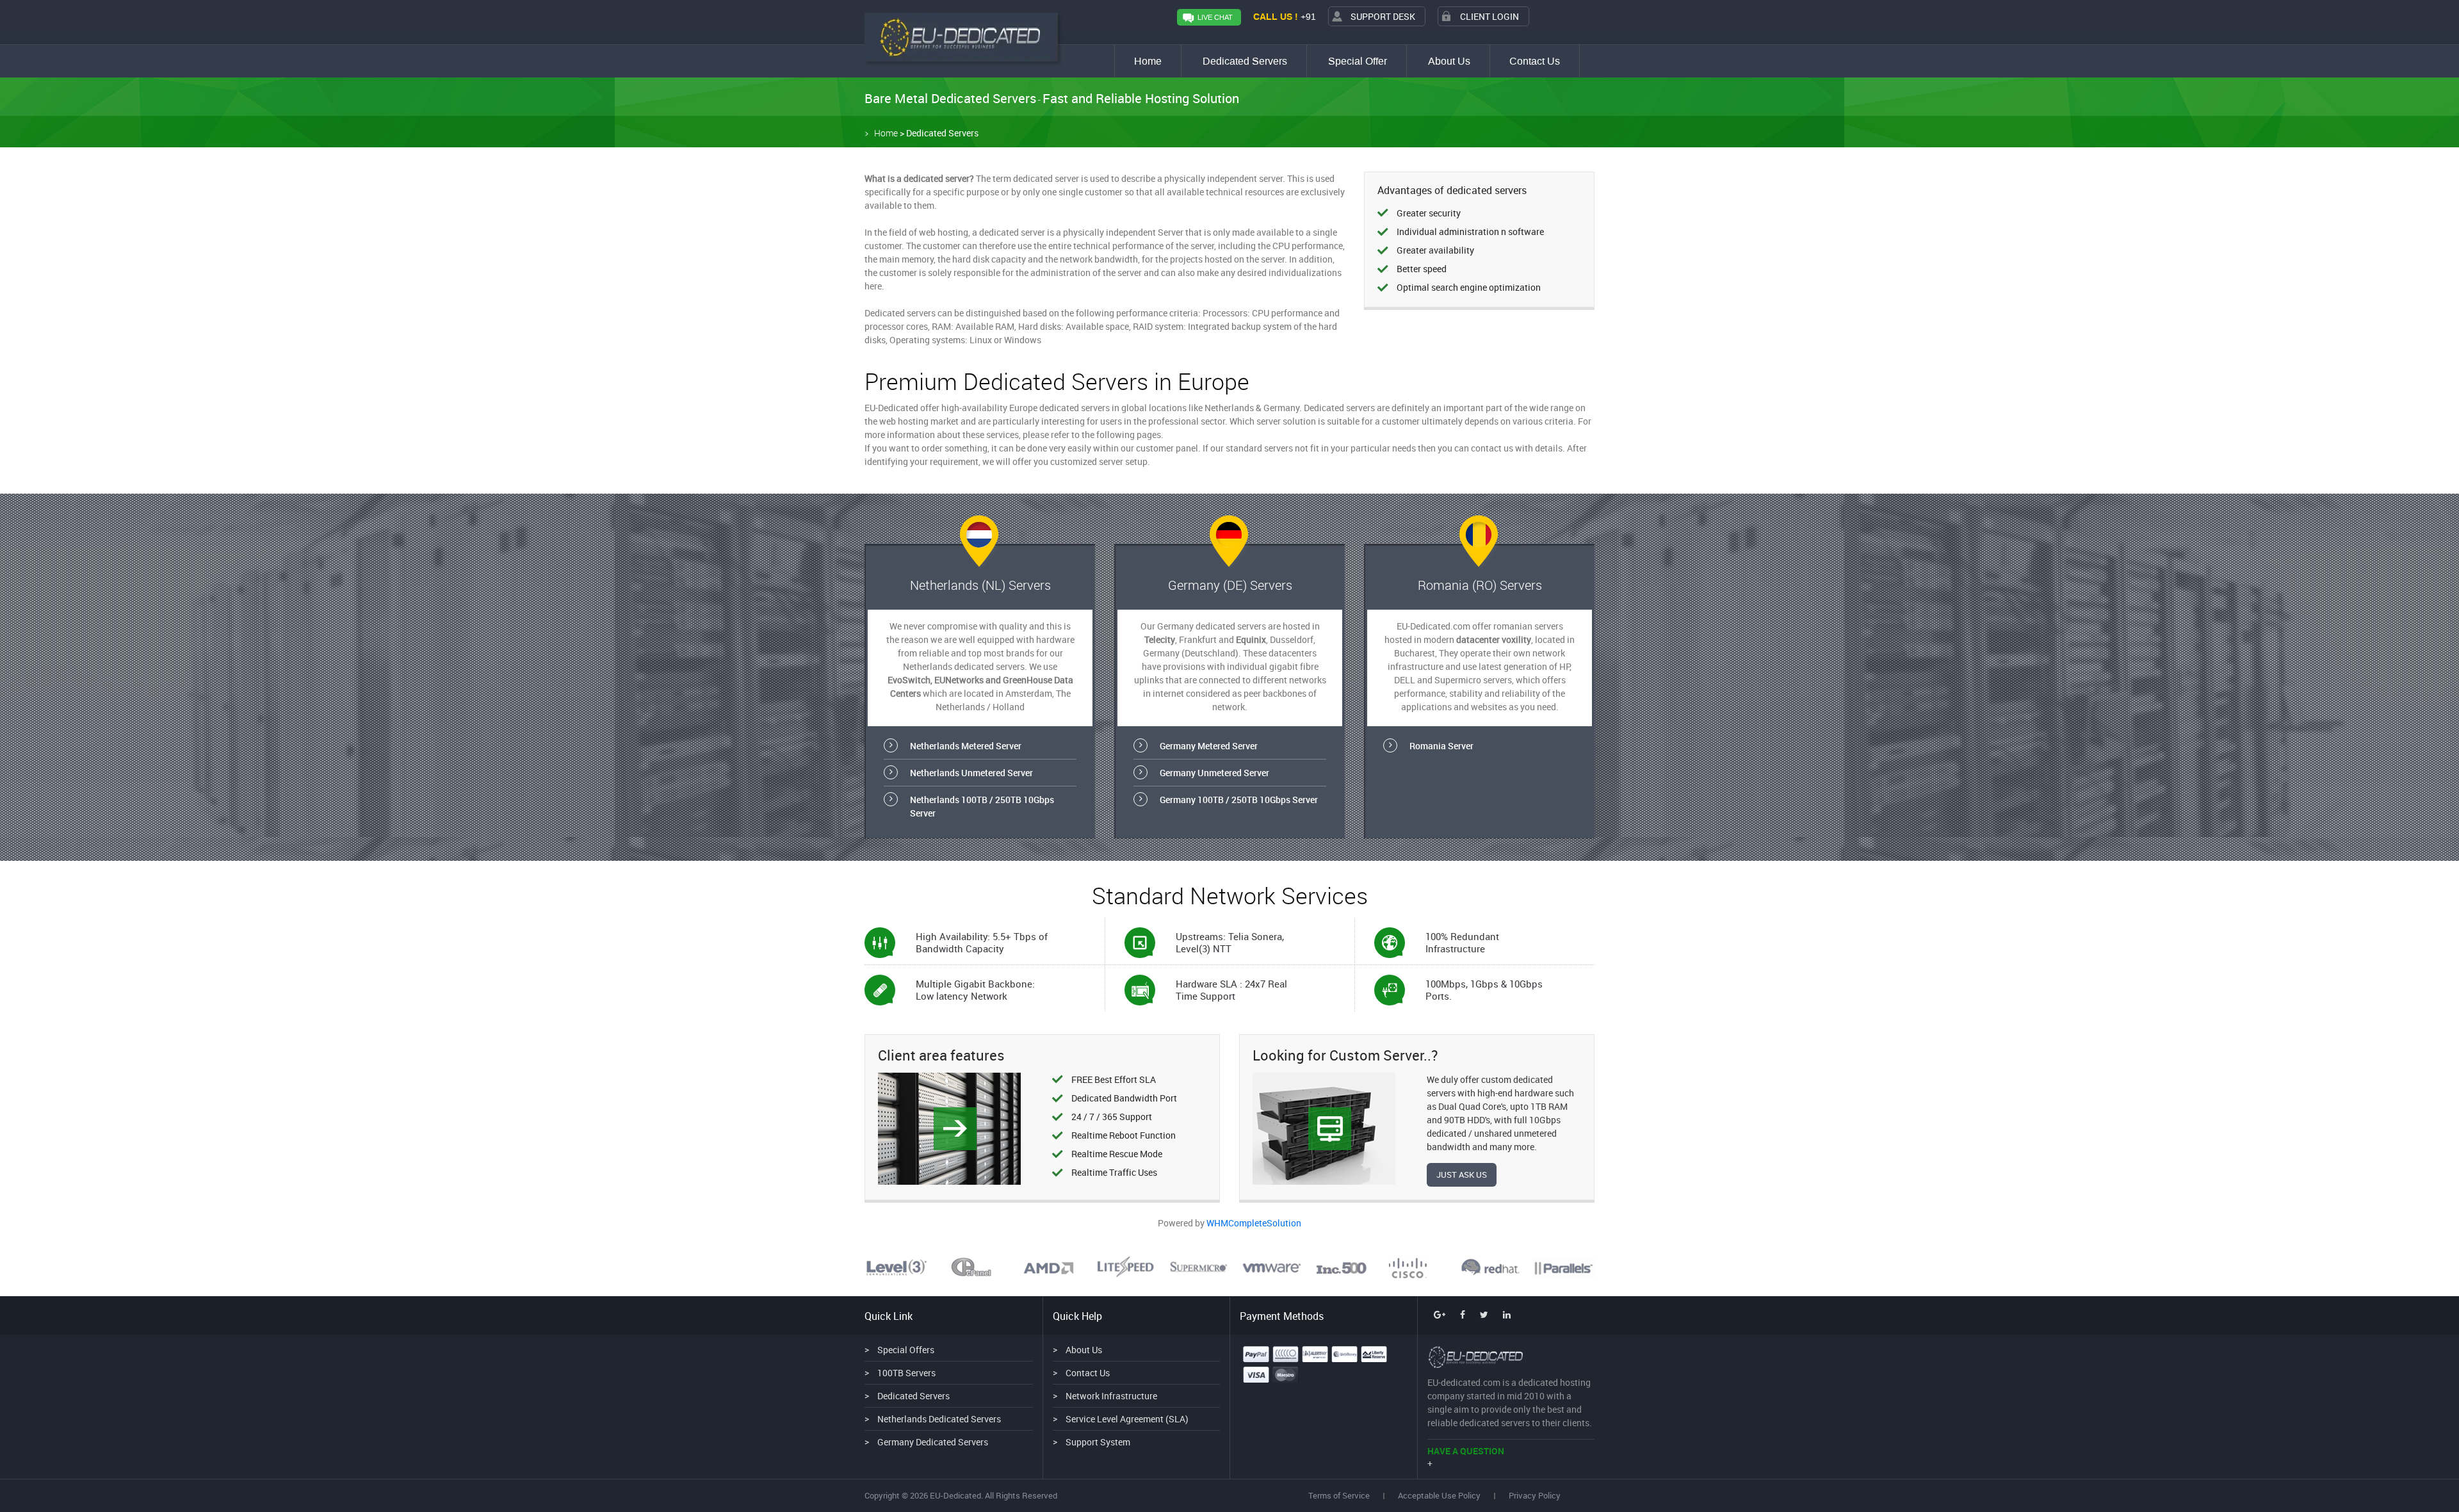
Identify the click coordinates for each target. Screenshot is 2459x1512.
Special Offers (906, 1350)
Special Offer (1358, 61)
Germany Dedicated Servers (933, 1442)
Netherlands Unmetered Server (971, 773)
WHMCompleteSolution (1254, 1223)
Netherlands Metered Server (966, 746)
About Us (1449, 61)
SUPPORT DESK (1383, 16)
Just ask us (1462, 1175)
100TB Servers (906, 1373)
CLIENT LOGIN (1489, 16)
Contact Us (1535, 61)
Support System (1098, 1442)
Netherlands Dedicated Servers (939, 1419)
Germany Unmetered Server (1214, 773)
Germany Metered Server (1209, 746)
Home (1148, 61)
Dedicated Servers (1245, 61)
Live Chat (1215, 18)
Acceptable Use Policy (1439, 1495)
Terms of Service (1339, 1495)
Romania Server (1441, 746)
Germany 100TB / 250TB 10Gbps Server (1239, 800)
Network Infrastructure (1111, 1396)
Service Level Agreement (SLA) (1127, 1419)
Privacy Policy (1535, 1495)
